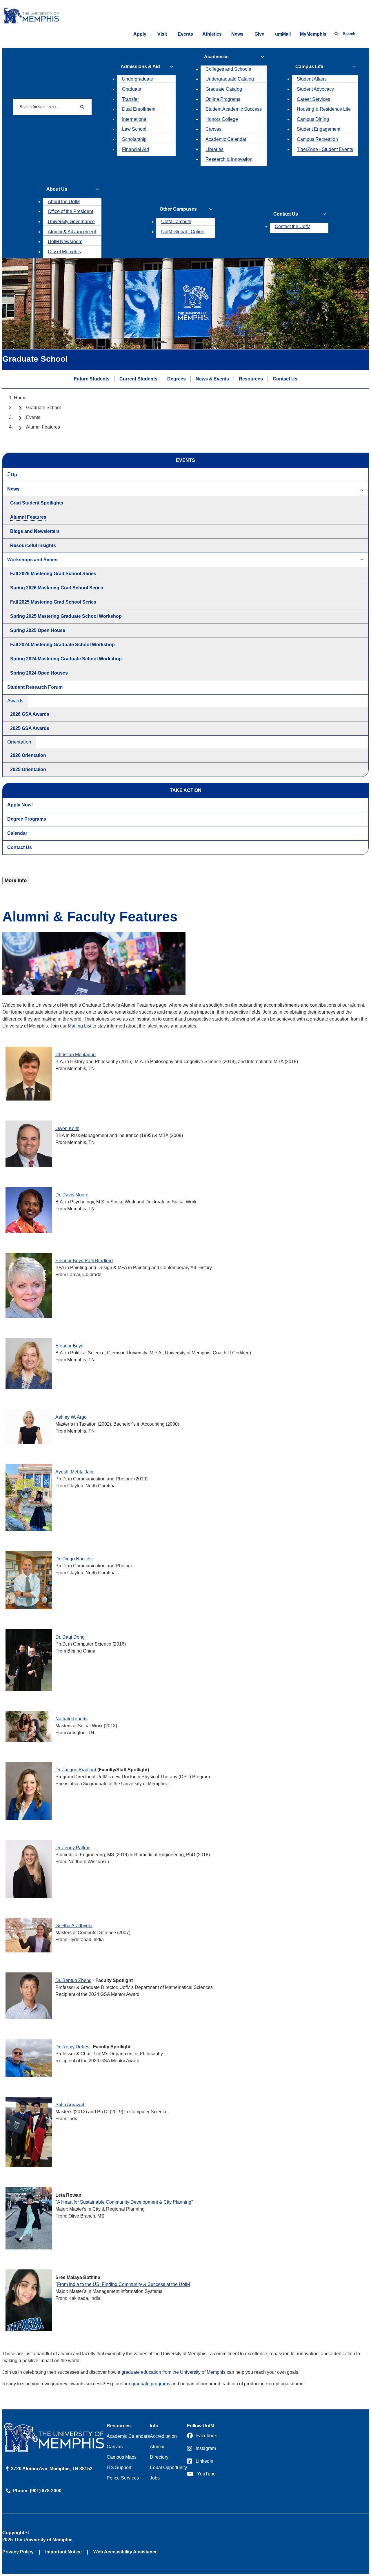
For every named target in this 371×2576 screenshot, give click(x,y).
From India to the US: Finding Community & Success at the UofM (123, 2284)
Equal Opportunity (168, 2467)
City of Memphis (64, 252)
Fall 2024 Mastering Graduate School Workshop (62, 645)
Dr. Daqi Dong (70, 1637)
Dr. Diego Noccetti (74, 1559)
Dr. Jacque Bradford (76, 1770)
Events (185, 34)
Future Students (92, 379)
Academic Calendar (226, 139)
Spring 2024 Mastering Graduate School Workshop (66, 659)
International (135, 119)
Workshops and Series (32, 560)
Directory (159, 2457)
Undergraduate (138, 79)
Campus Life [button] (309, 67)
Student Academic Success (234, 109)
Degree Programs (27, 819)
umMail (283, 34)
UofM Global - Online (183, 232)
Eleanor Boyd (84, 1261)
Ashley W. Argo (71, 1417)
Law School (134, 129)
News (237, 34)
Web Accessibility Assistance (126, 2552)
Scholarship (134, 139)
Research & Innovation (229, 159)
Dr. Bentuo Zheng (73, 1980)
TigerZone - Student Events (325, 149)
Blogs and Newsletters (35, 531)
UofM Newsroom (65, 242)
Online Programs (223, 99)
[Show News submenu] (362, 489)
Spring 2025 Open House (38, 630)
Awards (15, 701)
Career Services (313, 99)
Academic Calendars (128, 2436)
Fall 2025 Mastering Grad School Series (53, 602)
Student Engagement (319, 129)
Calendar (17, 833)
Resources (251, 379)
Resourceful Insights (33, 545)
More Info (16, 880)
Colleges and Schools (228, 69)
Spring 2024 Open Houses (39, 673)
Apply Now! (20, 805)
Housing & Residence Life (324, 109)
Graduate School (43, 408)
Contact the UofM (293, 226)
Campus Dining (313, 119)
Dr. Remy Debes (72, 2047)
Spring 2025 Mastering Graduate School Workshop (66, 616)
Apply (140, 34)
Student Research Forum (35, 687)
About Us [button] (57, 189)
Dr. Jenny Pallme (73, 1848)
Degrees (177, 379)
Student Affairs (312, 79)
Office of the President (70, 211)
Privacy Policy (18, 2552)
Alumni (157, 2447)
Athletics (212, 34)
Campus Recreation (317, 139)
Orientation (19, 742)
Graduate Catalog (224, 89)
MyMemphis (313, 34)
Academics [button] (216, 57)
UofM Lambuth (176, 222)
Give (259, 34)
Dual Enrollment (139, 109)
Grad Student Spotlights (37, 503)
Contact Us (285, 379)
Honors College (222, 119)
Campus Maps (122, 2457)
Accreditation (163, 2436)
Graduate (132, 89)
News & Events (212, 379)
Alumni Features (28, 517)
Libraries (214, 149)
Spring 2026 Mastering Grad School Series (57, 588)
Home (20, 398)
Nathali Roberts (71, 1719)
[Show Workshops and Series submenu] (362, 560)
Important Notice (63, 2552)
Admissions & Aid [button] (140, 67)
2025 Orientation (28, 769)
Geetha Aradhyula (74, 1926)
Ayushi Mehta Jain (74, 1472)
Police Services (123, 2478)
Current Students (138, 379)
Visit (162, 34)
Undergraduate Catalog (230, 79)
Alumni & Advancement (72, 232)
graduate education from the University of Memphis (174, 2372)
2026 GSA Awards (30, 714)
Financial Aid (136, 149)
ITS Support (119, 2467)
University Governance (71, 222)
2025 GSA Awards (30, 728)
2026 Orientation (28, 755)
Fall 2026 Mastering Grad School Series (53, 574)
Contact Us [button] (286, 214)
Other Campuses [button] (178, 209)
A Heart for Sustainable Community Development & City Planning (124, 2202)
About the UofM (64, 202)
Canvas (213, 129)
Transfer (130, 99)
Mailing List (80, 1026)
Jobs (155, 2478)
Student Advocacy (315, 89)
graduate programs (151, 2384)
